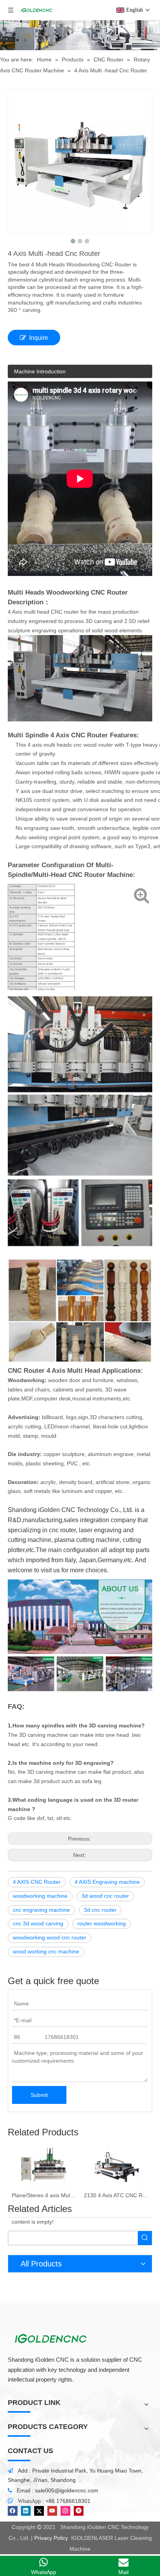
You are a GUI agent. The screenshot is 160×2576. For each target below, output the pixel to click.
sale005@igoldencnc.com (67, 2490)
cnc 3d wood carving (38, 1923)
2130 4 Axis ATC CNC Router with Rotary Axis (116, 2195)
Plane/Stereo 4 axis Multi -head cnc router (44, 2195)
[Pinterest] (79, 2511)
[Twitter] (39, 2511)
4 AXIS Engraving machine (107, 1882)
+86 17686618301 (68, 2501)
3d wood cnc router (105, 1896)
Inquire (39, 338)
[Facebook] (13, 2511)
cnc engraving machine (41, 1910)
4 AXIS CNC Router (37, 1882)
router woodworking (102, 1923)
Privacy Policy (51, 2538)
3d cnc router (100, 1910)
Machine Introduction (40, 371)
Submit (39, 2095)
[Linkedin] (26, 2511)
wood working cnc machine (46, 1951)
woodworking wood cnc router (50, 1937)
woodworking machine (40, 1896)
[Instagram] (65, 2511)
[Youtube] (52, 2511)
